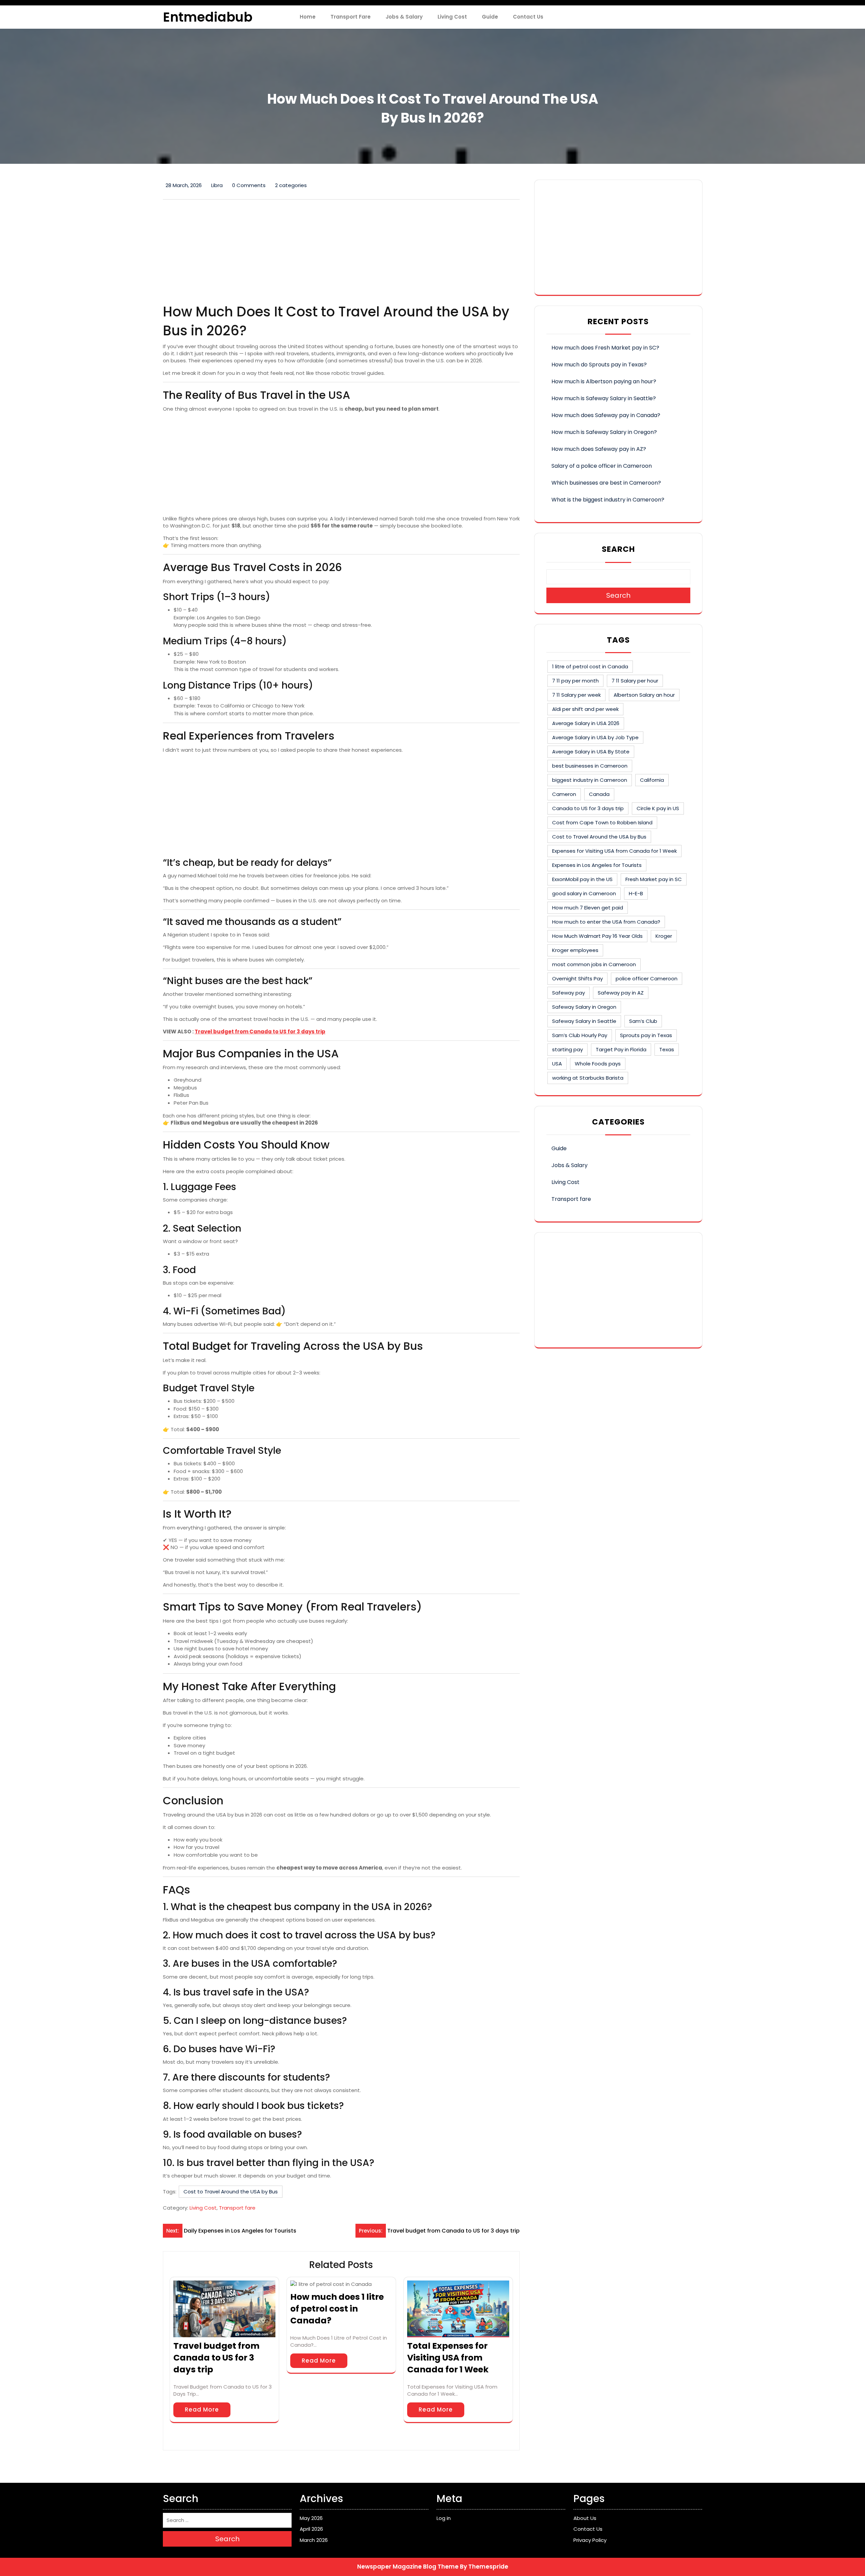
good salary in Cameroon (584, 893)
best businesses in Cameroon (590, 766)
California (652, 780)
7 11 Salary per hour (635, 681)
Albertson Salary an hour (644, 695)
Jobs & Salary (404, 17)
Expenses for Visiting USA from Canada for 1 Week (614, 851)
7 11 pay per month (575, 681)
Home (308, 17)
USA (557, 1064)
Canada (599, 794)
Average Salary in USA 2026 (586, 723)
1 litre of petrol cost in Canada (590, 666)
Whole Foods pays (598, 1064)
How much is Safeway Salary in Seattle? (604, 398)
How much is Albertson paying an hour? (604, 381)
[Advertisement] (341, 252)
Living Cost (452, 17)
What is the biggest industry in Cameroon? (608, 500)
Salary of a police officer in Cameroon (602, 466)
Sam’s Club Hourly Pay (580, 1035)
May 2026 (311, 2518)
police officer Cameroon (647, 978)
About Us (585, 2518)
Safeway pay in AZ (621, 993)
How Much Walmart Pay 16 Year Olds (597, 936)
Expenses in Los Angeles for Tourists (597, 865)
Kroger (664, 936)
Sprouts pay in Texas (646, 1035)
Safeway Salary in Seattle (584, 1021)
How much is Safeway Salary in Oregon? (604, 432)
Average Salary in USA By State (591, 752)
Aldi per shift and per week (585, 709)
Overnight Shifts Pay (577, 978)
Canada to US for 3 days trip (588, 808)
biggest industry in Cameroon (590, 780)
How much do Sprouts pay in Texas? (599, 365)
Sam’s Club (643, 1021)
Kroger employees (575, 950)
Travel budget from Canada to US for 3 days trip (260, 1032)
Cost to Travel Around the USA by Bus (231, 2192)
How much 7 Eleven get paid (588, 908)
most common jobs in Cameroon (594, 964)
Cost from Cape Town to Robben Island (602, 822)
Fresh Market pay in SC (654, 879)
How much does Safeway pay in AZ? (599, 449)
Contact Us (528, 17)
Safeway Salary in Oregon (584, 1007)
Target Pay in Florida (621, 1049)
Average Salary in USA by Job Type (595, 737)
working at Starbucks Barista (588, 1078)
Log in (444, 2518)
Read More (202, 2410)
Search (618, 549)
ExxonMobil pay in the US (582, 879)
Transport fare (351, 17)
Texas (667, 1049)
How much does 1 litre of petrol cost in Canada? (337, 2309)
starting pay (567, 1049)
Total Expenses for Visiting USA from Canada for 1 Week (448, 2358)
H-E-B (636, 893)
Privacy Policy (590, 2540)
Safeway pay (569, 993)
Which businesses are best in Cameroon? (606, 483)
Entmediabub (208, 17)
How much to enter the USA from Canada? (606, 922)
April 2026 (311, 2529)
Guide (490, 17)
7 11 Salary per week (576, 695)
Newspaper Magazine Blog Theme (408, 2567)
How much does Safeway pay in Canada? (606, 415)
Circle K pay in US (658, 808)
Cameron (564, 794)
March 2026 (314, 2540)
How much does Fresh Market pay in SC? (605, 348)
